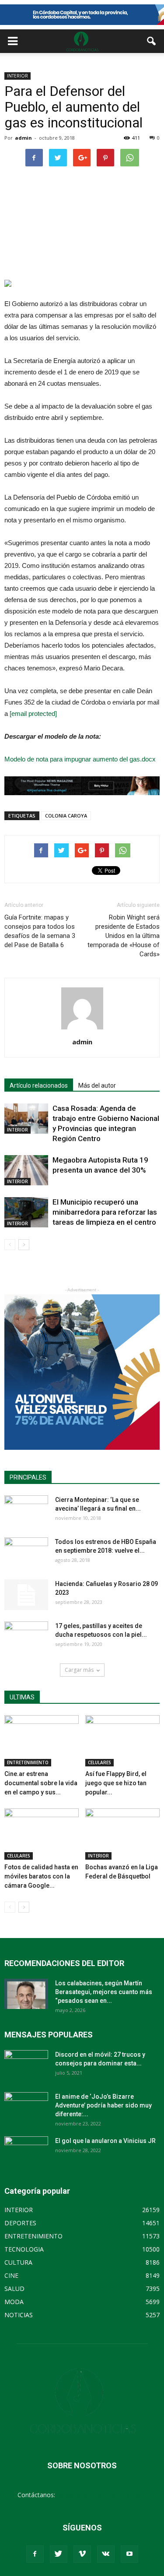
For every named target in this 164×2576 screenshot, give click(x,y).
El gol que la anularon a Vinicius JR (105, 2141)
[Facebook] (35, 2554)
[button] (152, 41)
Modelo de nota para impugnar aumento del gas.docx (80, 759)
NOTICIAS (19, 2315)
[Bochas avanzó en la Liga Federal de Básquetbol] (122, 1834)
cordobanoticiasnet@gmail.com (102, 2495)
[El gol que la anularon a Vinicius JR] (26, 2152)
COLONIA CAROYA (66, 816)
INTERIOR (17, 76)
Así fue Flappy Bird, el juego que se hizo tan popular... (116, 1783)
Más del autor (97, 1085)
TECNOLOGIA (24, 2249)
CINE (11, 2275)
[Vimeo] (82, 2554)
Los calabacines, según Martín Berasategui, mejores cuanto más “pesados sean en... (104, 1992)
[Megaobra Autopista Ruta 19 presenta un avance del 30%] (26, 1170)
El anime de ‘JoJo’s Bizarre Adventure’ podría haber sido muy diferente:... (103, 2105)
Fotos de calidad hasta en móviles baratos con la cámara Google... (41, 1876)
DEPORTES (20, 2223)
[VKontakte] (106, 2554)
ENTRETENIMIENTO (28, 1762)
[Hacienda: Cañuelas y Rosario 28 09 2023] (26, 1595)
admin (23, 138)
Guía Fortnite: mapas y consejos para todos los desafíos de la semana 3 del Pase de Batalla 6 (40, 931)
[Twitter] (59, 2554)
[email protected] (33, 714)
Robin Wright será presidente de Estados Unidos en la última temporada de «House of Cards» (124, 936)
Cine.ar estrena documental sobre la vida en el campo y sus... (41, 1783)
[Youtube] (129, 2554)
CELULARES (99, 1762)
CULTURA (18, 2262)
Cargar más (79, 1670)
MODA (14, 2302)
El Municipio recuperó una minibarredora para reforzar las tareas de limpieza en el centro (105, 1212)
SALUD (14, 2289)
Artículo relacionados (39, 1085)
